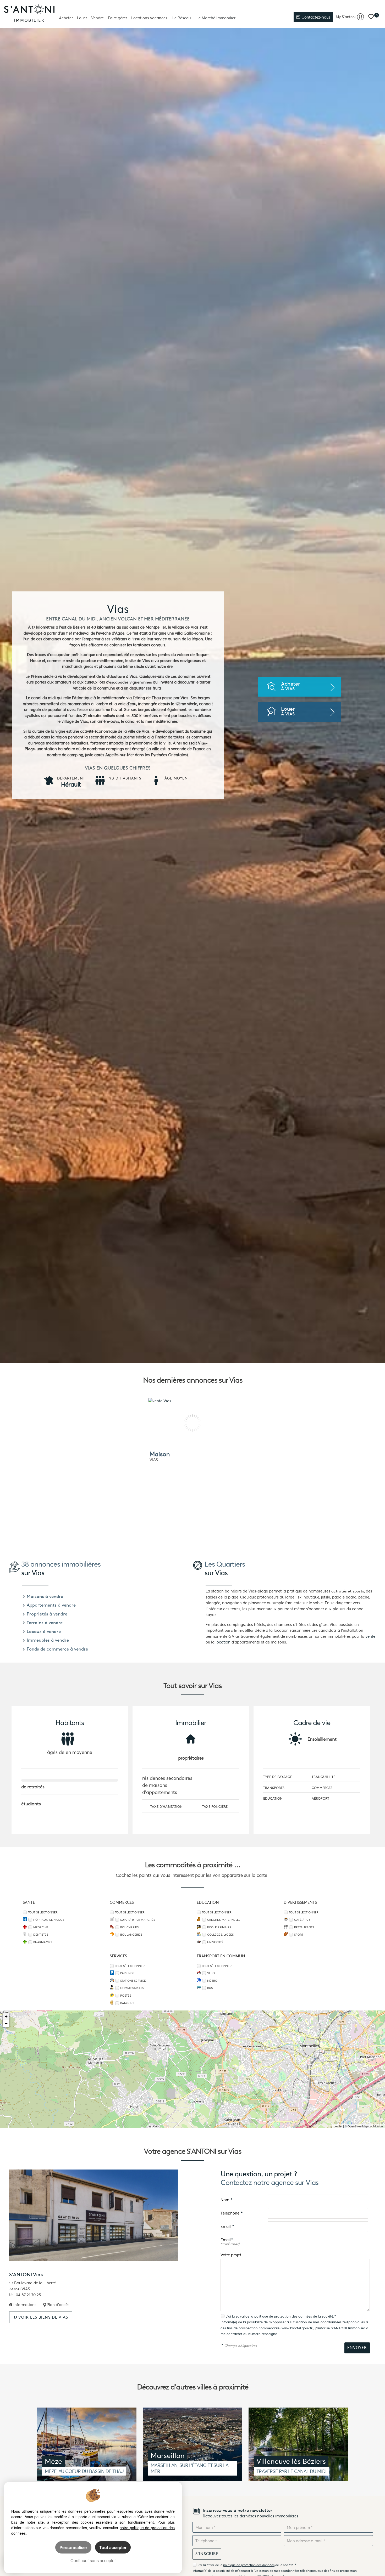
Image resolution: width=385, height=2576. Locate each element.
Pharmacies (43, 1942)
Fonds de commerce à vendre (57, 1649)
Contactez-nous (315, 17)
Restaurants (304, 1927)
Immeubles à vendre (47, 1640)
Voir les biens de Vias (43, 2317)
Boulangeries (131, 1935)
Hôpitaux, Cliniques (49, 1920)
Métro (212, 1981)
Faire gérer (117, 18)
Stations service (133, 1981)
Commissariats (132, 1988)
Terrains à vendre (44, 1623)
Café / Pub (302, 1920)
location (223, 1642)
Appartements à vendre (51, 1605)
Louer (82, 18)
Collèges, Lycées (220, 1935)
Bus (210, 1988)
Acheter (66, 18)
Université (215, 1942)
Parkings (127, 1973)
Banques (127, 2003)
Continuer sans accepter (93, 2560)
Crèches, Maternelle (224, 1920)
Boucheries (129, 1927)
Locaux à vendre (43, 1631)
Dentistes (41, 1935)
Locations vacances (149, 18)
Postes (126, 1996)
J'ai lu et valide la (240, 2316)
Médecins (41, 1927)
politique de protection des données (283, 2316)
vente (370, 1636)
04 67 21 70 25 (28, 2295)
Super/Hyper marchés (138, 1920)
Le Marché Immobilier (216, 18)
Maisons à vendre (44, 1596)
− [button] (6, 2023)
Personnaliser (73, 2547)
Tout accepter (113, 2547)
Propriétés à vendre (46, 1614)
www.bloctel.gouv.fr (297, 2328)
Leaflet (338, 2126)
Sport (299, 1935)
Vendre (97, 18)
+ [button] (6, 2016)
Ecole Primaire (219, 1927)
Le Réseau (181, 18)
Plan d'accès (58, 2305)
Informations (24, 2305)
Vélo (211, 1973)
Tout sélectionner (43, 1912)
